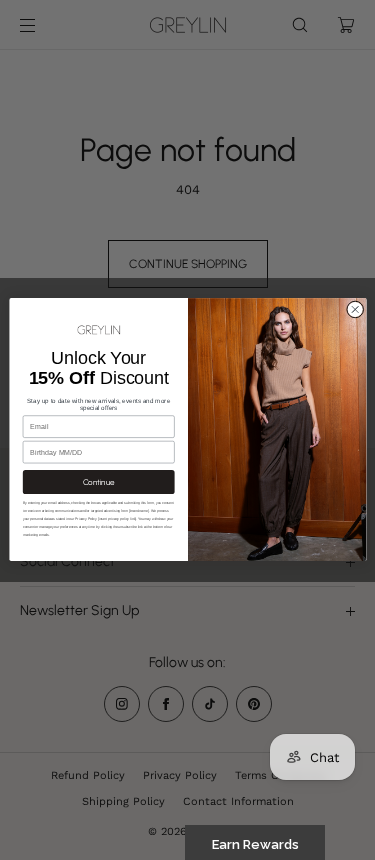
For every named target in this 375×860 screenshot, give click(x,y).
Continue (98, 483)
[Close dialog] (355, 310)
